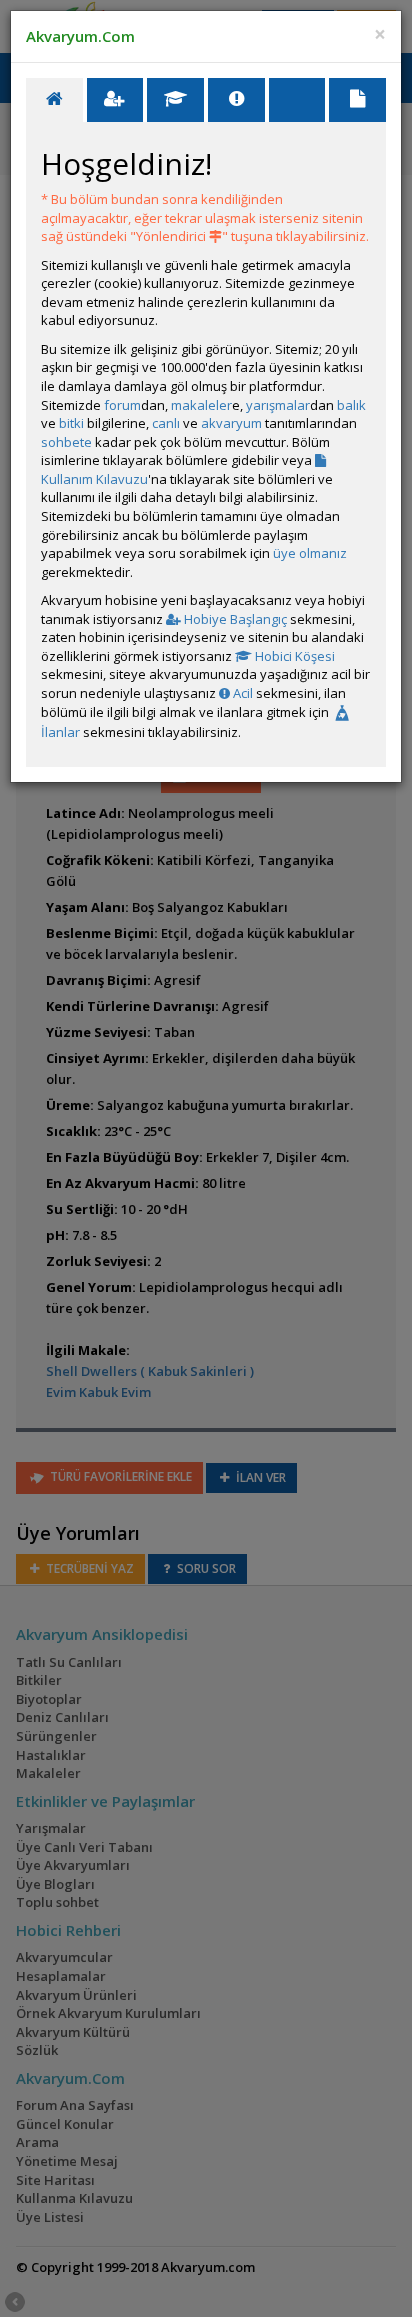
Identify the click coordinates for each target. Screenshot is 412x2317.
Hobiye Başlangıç (234, 619)
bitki (71, 423)
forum (122, 405)
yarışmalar (278, 405)
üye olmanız (310, 553)
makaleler (201, 405)
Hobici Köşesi (293, 656)
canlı (166, 423)
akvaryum (231, 423)
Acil (241, 693)
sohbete (66, 442)
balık (351, 405)
